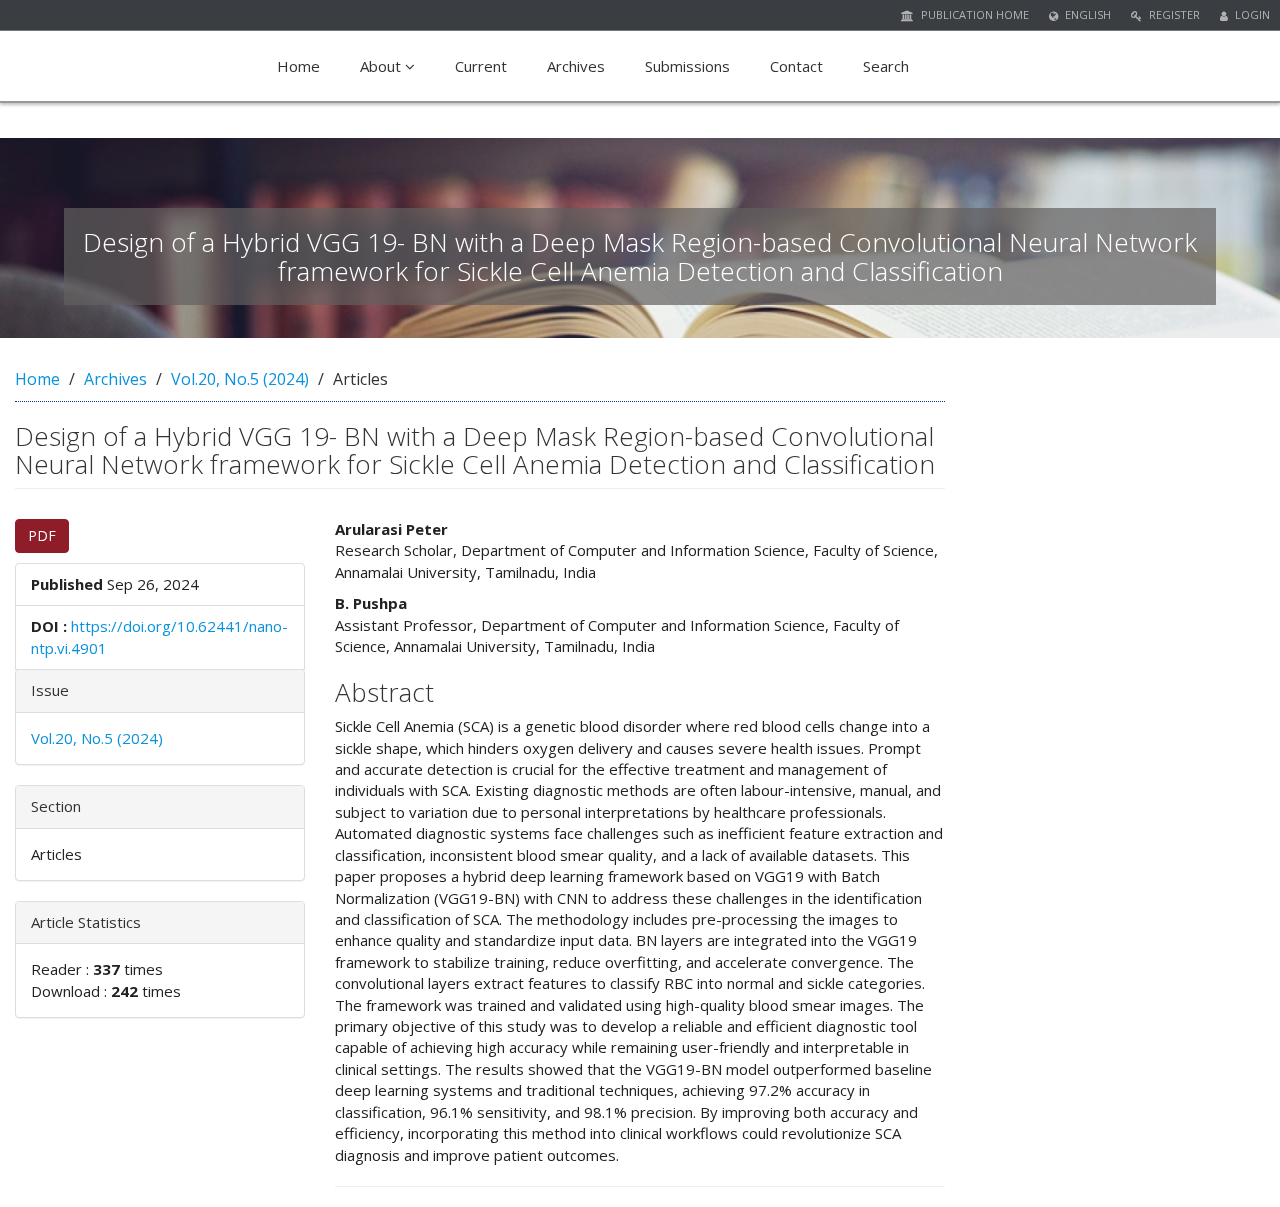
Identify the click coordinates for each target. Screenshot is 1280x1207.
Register (1173, 14)
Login (1251, 14)
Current (481, 66)
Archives (576, 66)
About (382, 66)
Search (886, 66)
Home (298, 66)
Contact (796, 66)
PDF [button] (42, 535)
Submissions (687, 66)
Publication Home (973, 14)
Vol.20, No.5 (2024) (240, 379)
